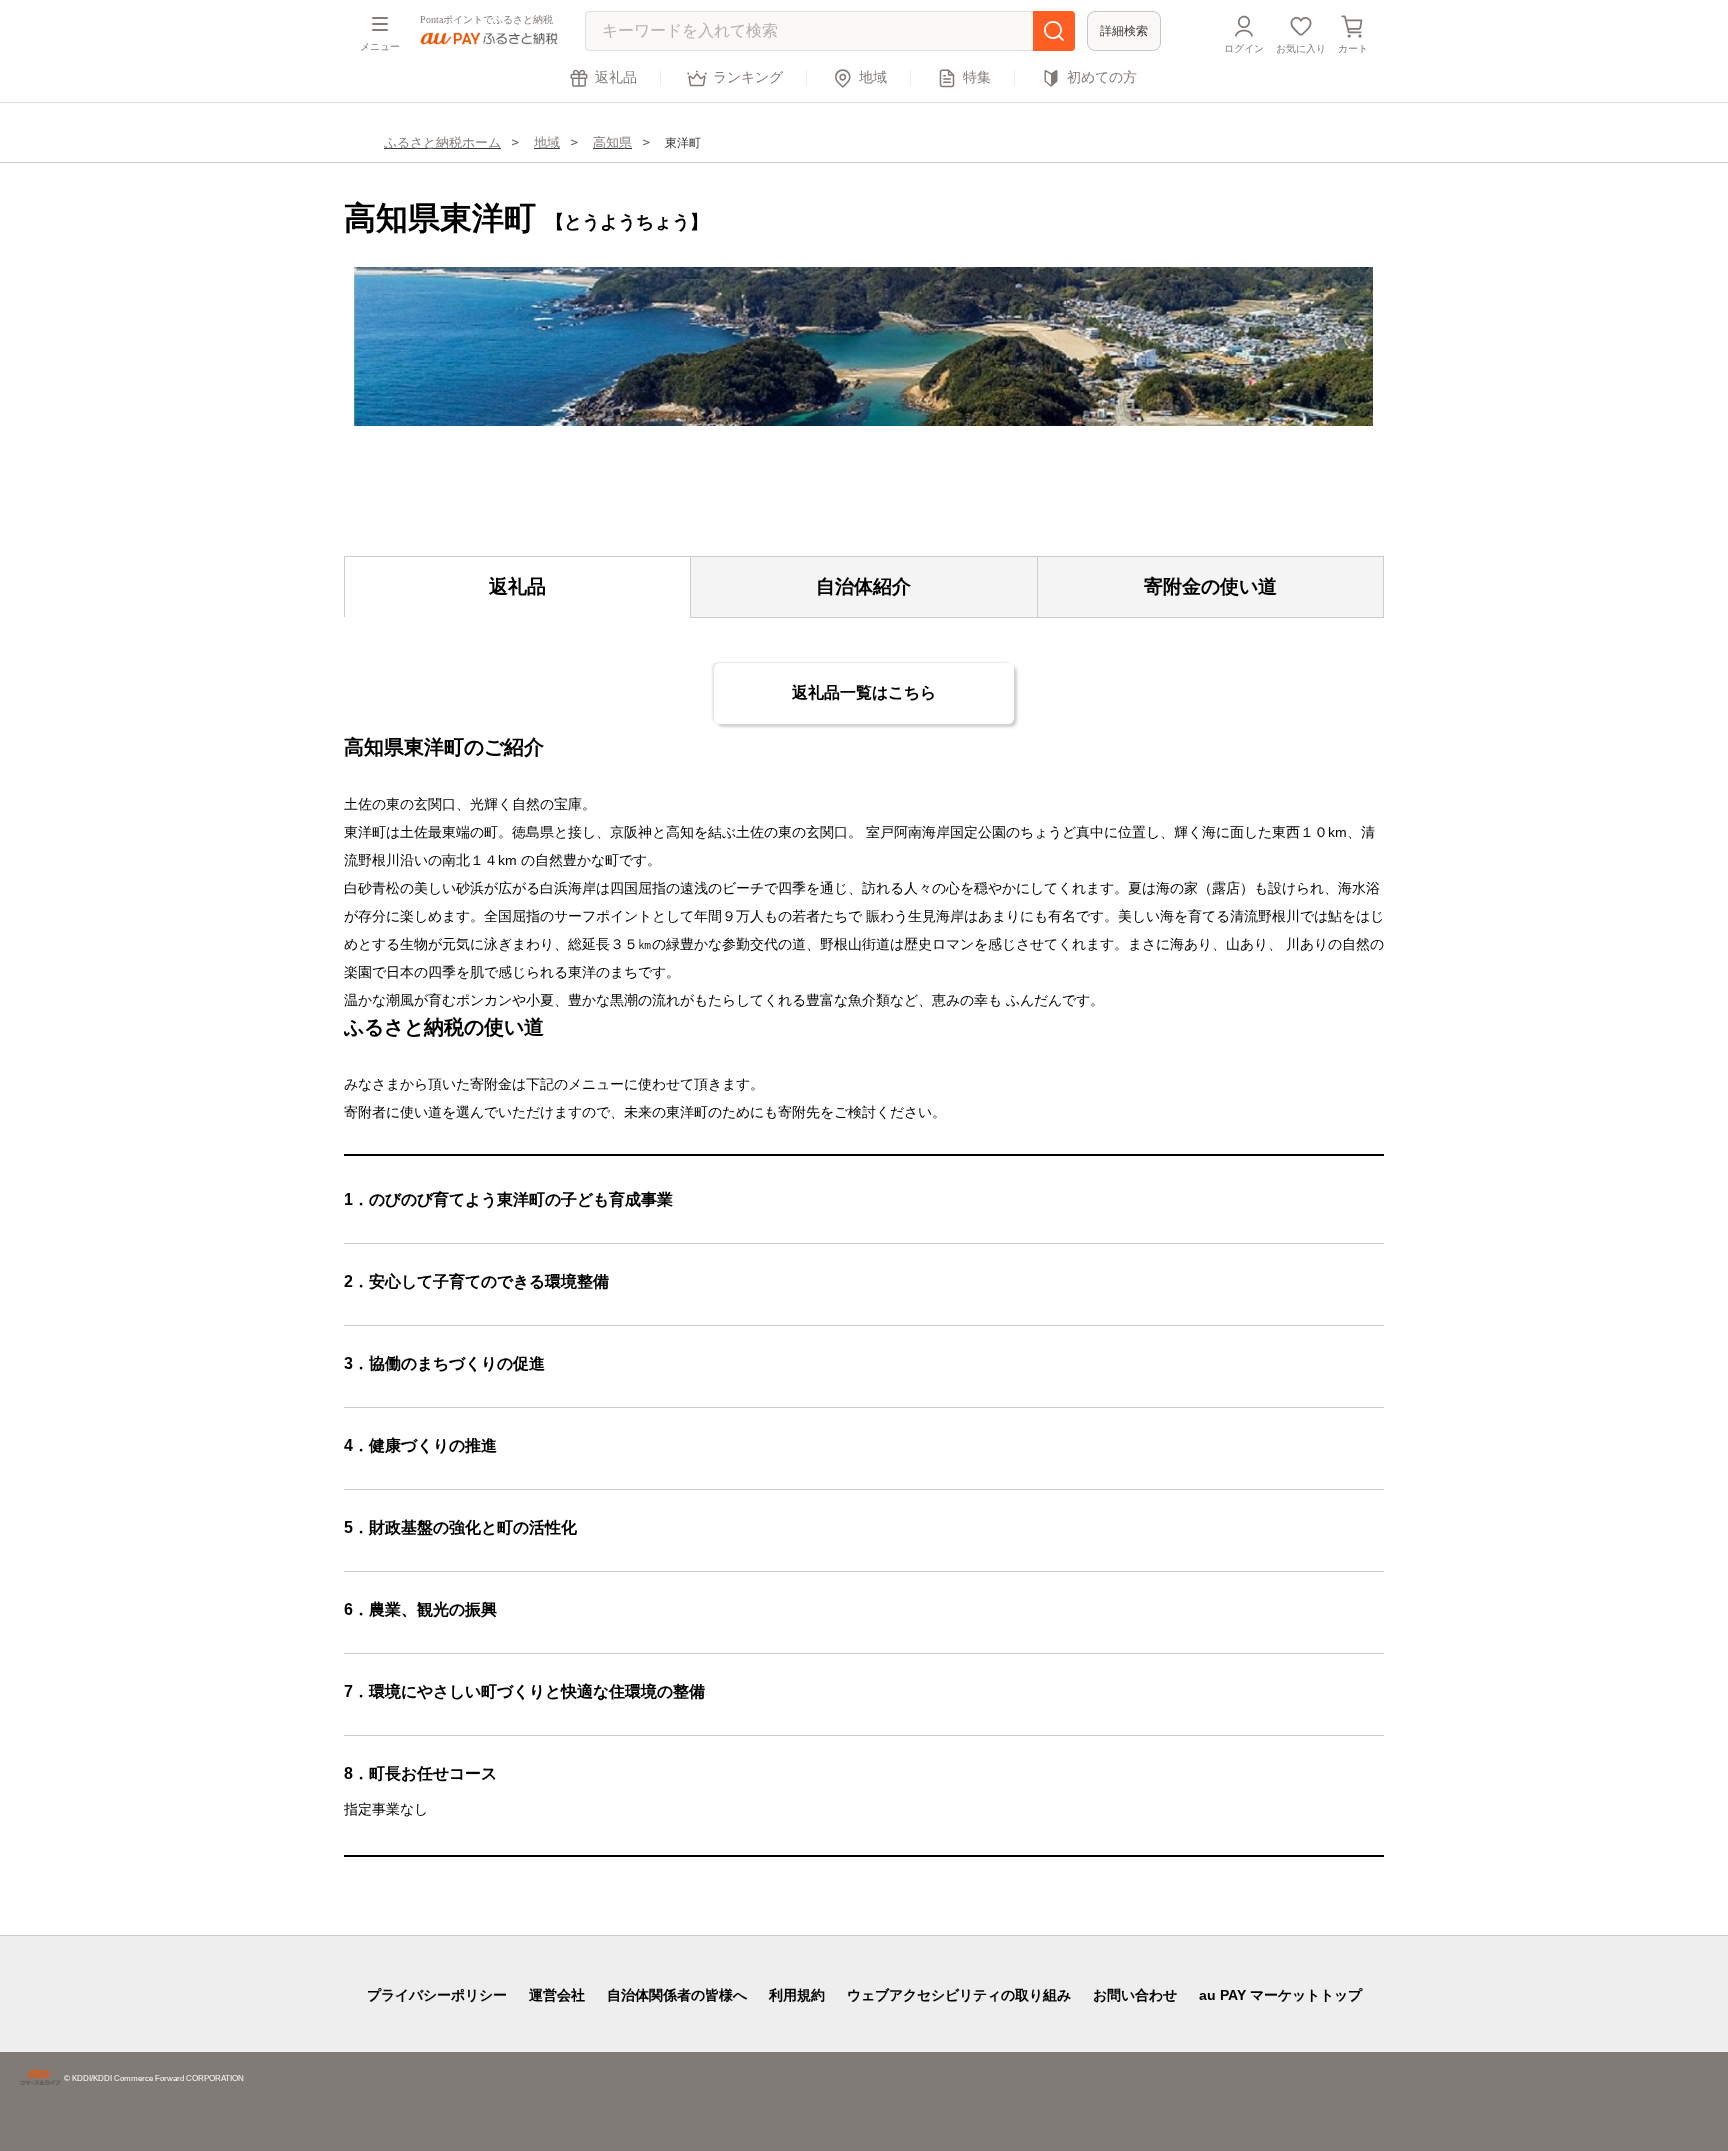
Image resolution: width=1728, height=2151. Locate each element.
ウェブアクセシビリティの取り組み (959, 1995)
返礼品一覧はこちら (864, 692)
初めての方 (1102, 77)
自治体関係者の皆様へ (677, 1995)
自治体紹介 (863, 586)
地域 (873, 77)
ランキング (748, 77)
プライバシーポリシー (437, 1995)
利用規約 (797, 1995)
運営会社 (557, 1995)
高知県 (612, 142)
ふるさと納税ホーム (442, 142)
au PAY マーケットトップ (1280, 1995)
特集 (977, 77)
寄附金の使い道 (1210, 586)
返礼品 (616, 77)
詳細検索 (1124, 31)
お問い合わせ (1135, 1995)
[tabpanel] (864, 346)
